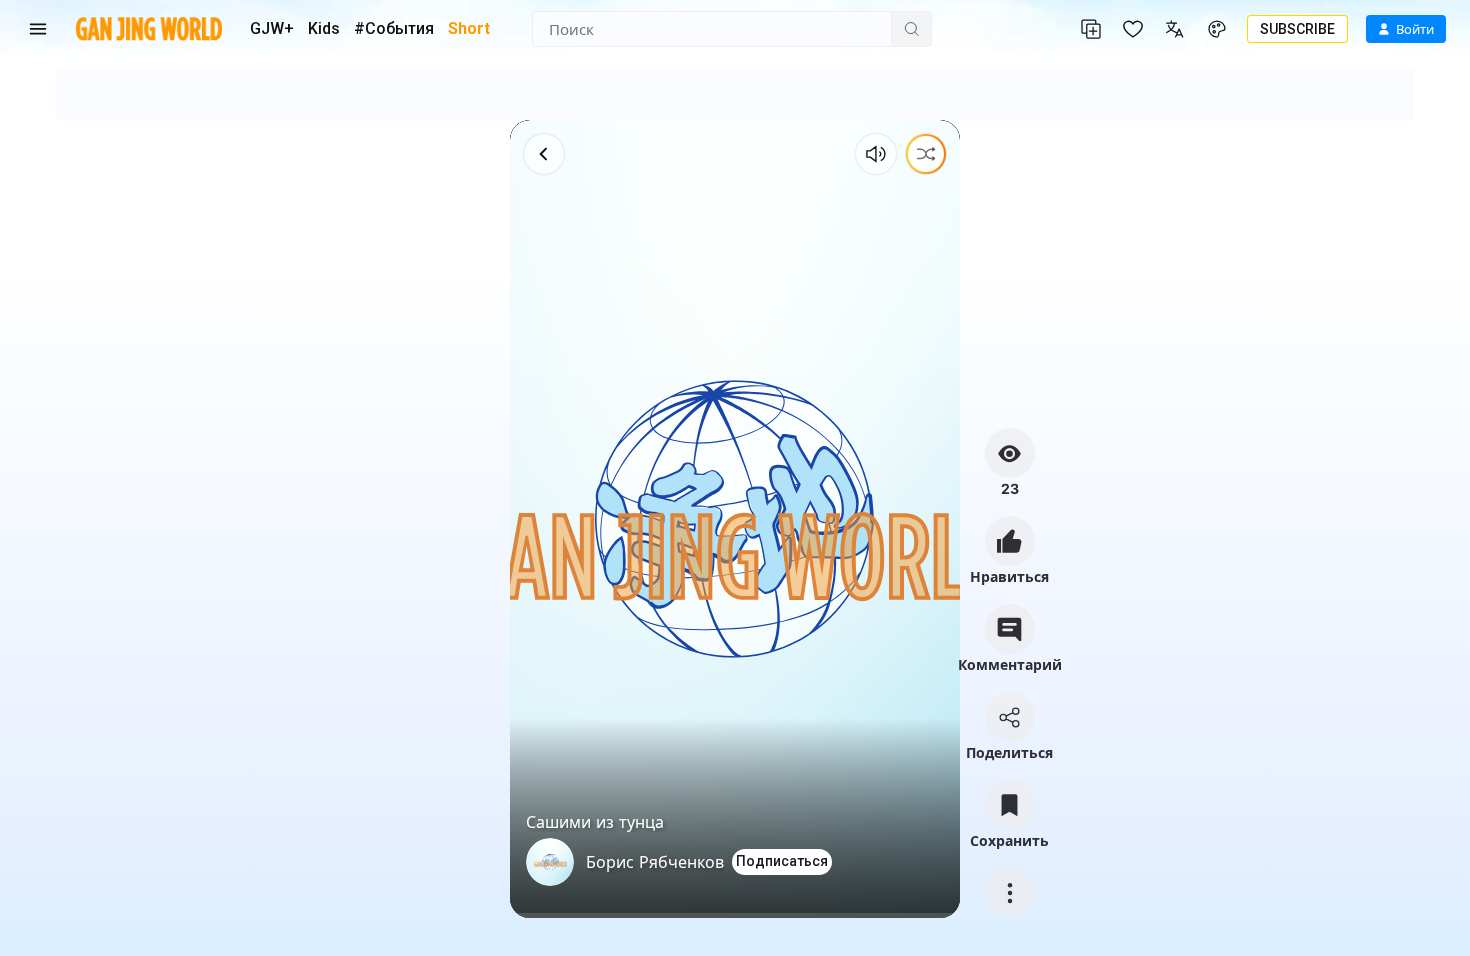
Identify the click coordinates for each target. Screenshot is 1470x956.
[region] (734, 519)
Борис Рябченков (655, 862)
